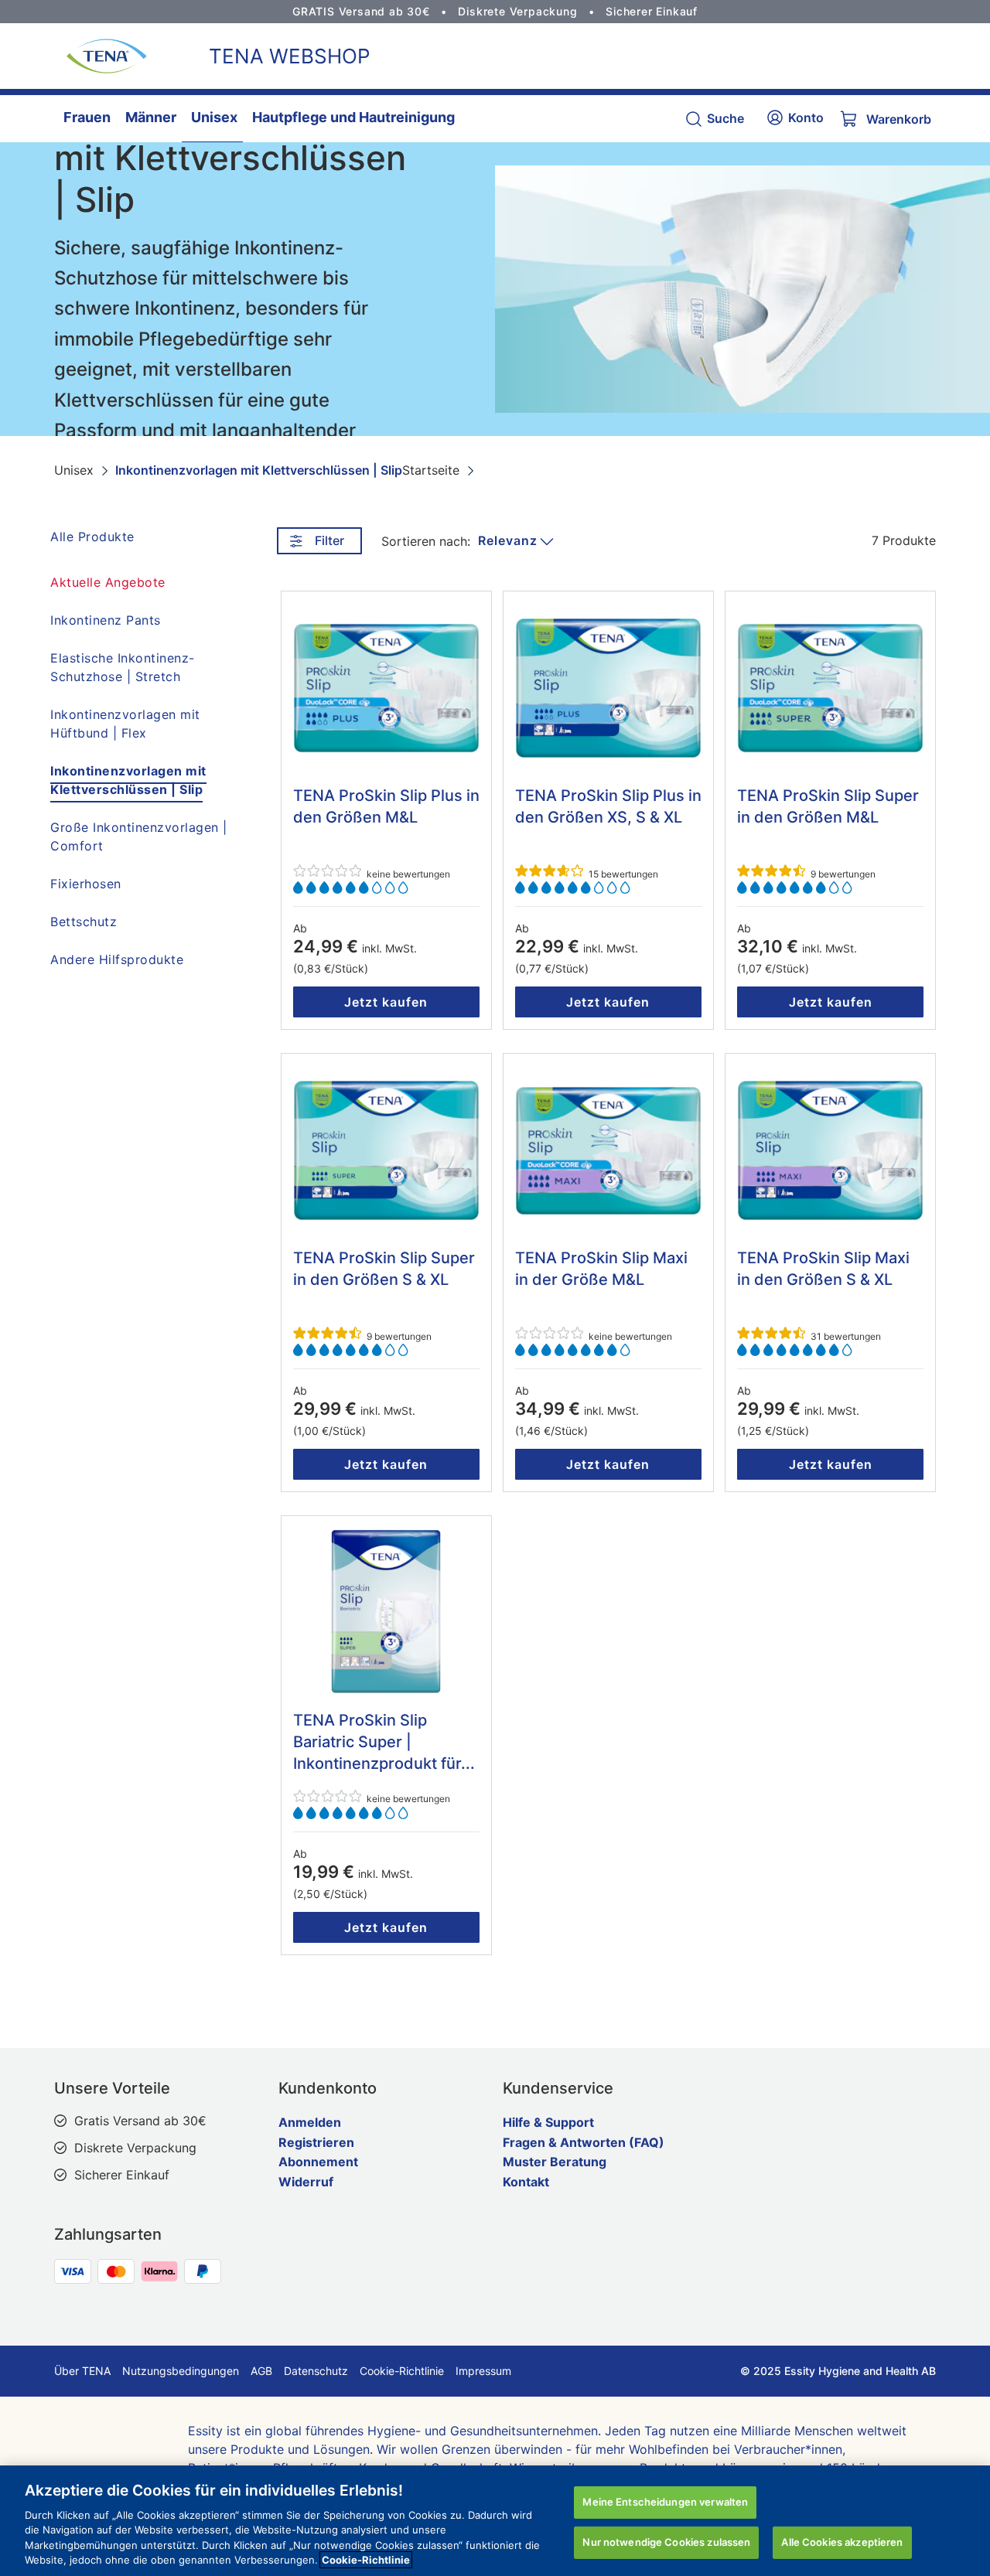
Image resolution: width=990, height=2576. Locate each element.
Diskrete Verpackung (517, 11)
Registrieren (316, 2142)
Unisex (214, 117)
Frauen (87, 117)
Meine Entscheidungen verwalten (665, 2502)
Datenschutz (316, 2371)
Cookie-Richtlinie (402, 2371)
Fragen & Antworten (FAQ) (584, 2142)
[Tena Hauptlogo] (101, 56)
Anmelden (310, 2122)
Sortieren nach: (426, 541)
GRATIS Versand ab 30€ (361, 11)
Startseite (431, 470)
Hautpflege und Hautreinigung (353, 117)
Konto (806, 118)
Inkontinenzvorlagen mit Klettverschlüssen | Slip (259, 470)
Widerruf (306, 2182)
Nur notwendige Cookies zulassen (666, 2542)
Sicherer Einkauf (652, 11)
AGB (261, 2371)
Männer (151, 117)
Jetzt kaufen (386, 1002)
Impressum (483, 2371)
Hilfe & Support (548, 2122)
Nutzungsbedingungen (181, 2371)
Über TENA (82, 2371)
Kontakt (526, 2182)
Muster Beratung (555, 2162)
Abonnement (318, 2162)
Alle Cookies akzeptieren (842, 2542)
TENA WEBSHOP (290, 56)
